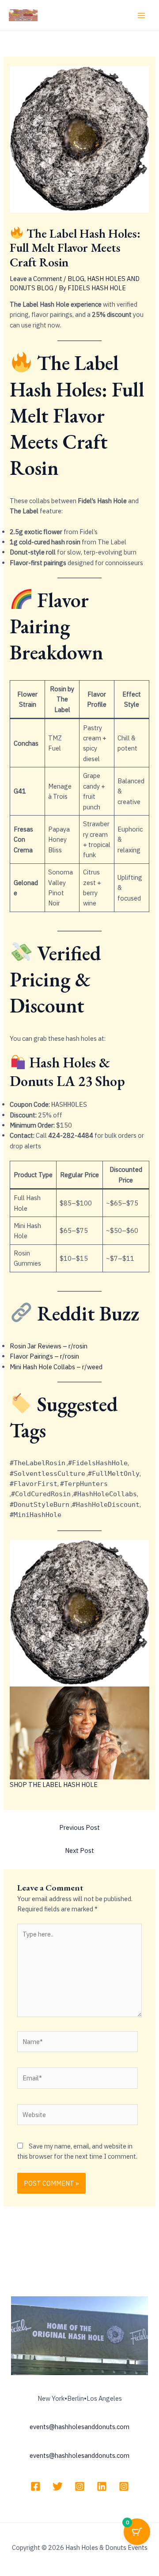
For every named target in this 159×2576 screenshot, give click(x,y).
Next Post (79, 1850)
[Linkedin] (102, 2486)
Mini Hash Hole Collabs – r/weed (56, 1367)
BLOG (76, 279)
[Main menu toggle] (141, 15)
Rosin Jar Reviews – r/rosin (49, 1346)
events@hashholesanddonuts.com (79, 2427)
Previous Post (79, 1827)
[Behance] (124, 2486)
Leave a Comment (36, 279)
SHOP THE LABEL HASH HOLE (54, 1785)
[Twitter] (58, 2486)
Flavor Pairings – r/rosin (44, 1356)
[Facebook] (36, 2486)
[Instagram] (80, 2486)
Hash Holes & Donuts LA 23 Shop (67, 1072)
